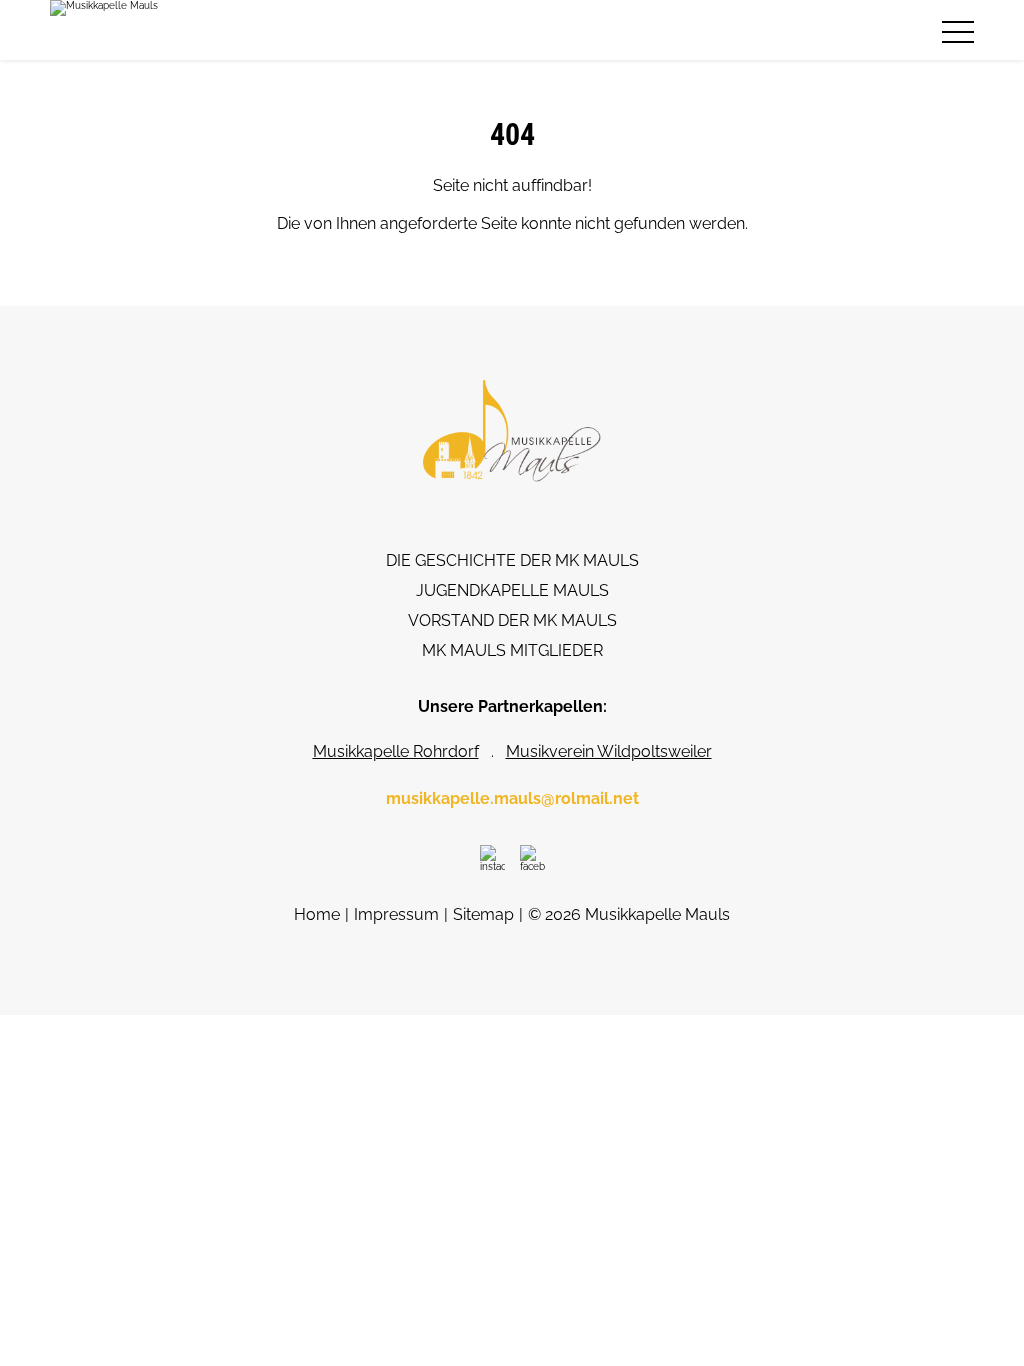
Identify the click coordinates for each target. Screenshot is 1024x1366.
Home (317, 914)
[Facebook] (532, 857)
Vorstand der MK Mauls (512, 620)
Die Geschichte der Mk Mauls (512, 560)
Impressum (396, 914)
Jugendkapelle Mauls (512, 590)
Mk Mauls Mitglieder (512, 650)
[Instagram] (492, 857)
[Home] (104, 30)
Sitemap (483, 914)
